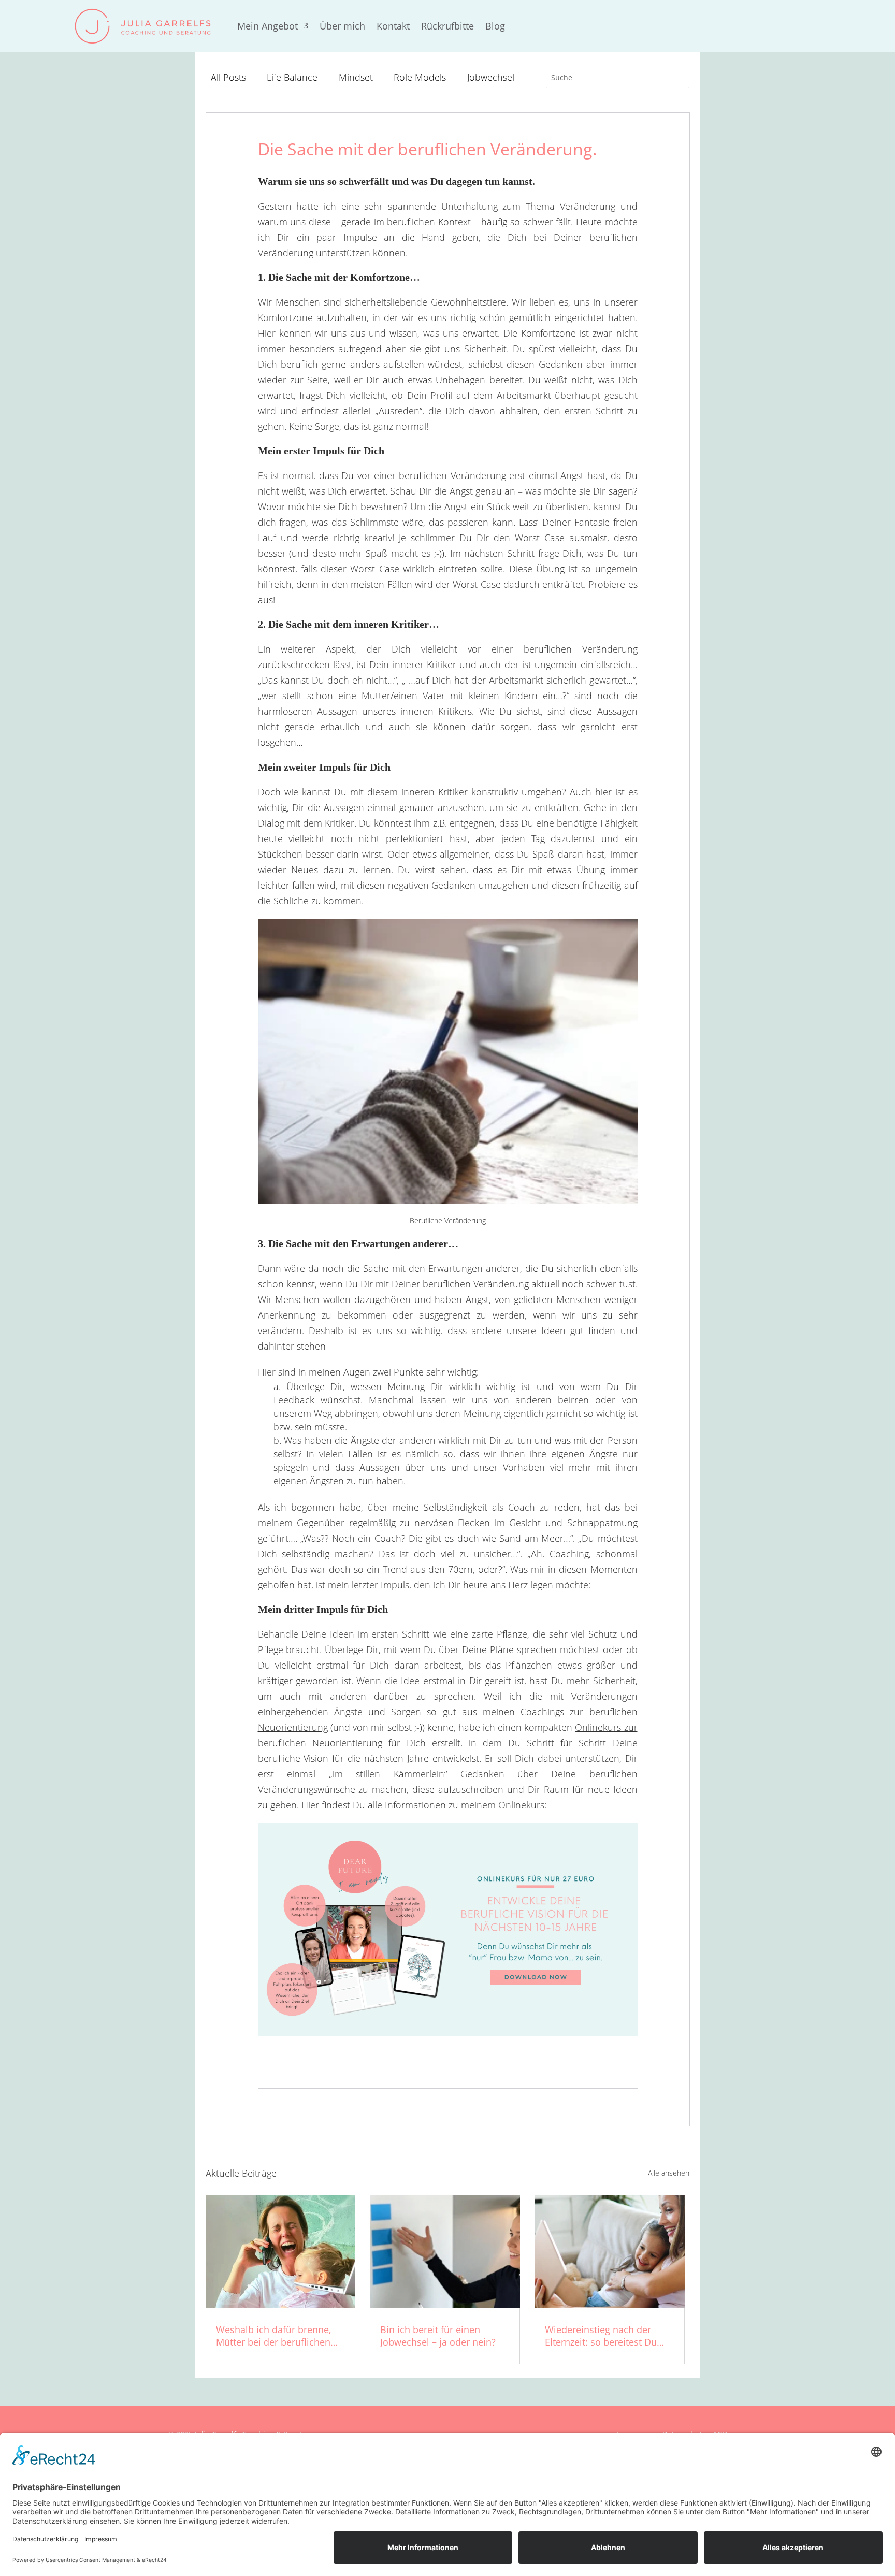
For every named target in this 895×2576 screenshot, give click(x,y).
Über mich (342, 26)
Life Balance (292, 77)
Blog (495, 26)
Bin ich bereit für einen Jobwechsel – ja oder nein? (438, 2336)
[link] (144, 26)
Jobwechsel (491, 77)
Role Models (420, 77)
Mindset (356, 77)
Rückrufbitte (447, 26)
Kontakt (393, 26)
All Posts (228, 77)
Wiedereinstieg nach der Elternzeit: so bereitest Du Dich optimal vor (601, 2342)
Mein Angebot (268, 26)
